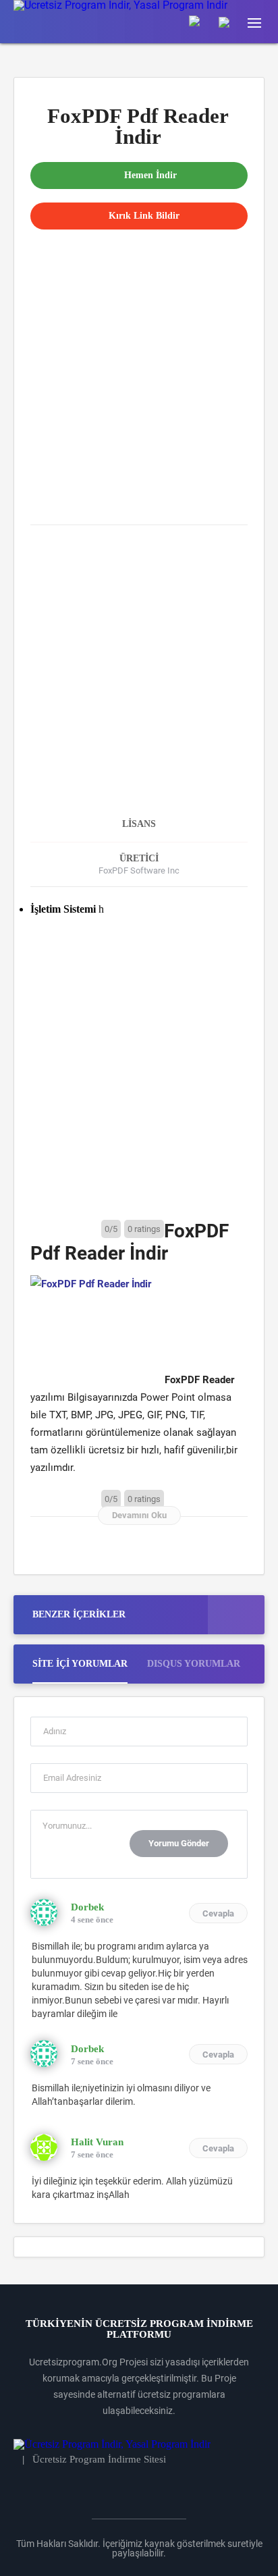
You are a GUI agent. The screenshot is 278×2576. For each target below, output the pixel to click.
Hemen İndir (150, 175)
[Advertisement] (139, 369)
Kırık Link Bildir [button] (144, 216)
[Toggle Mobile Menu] (261, 22)
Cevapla (218, 1913)
